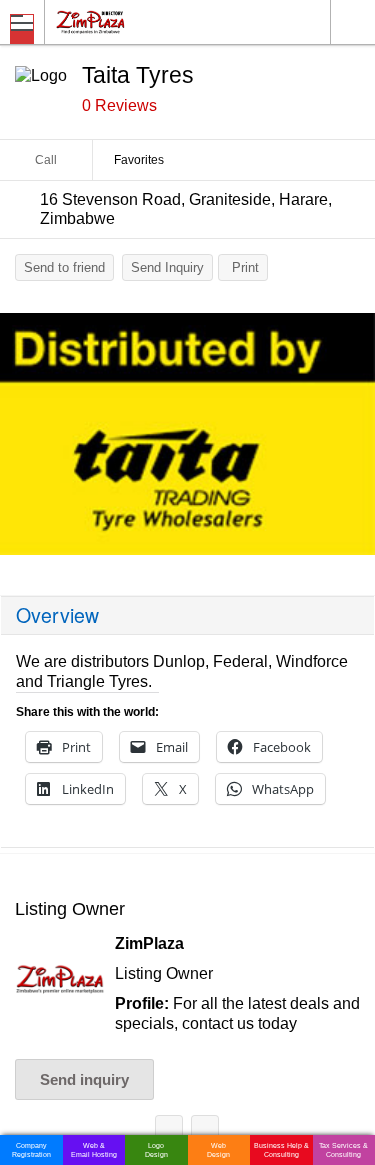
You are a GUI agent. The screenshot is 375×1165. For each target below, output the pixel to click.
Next (350, 439)
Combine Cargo (205, 1132)
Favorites (139, 160)
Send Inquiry (167, 267)
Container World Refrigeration (169, 1132)
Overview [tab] (57, 615)
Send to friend (64, 267)
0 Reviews (119, 105)
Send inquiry (84, 1079)
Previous (25, 439)
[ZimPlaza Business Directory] (138, 21)
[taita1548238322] (187, 434)
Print (245, 267)
